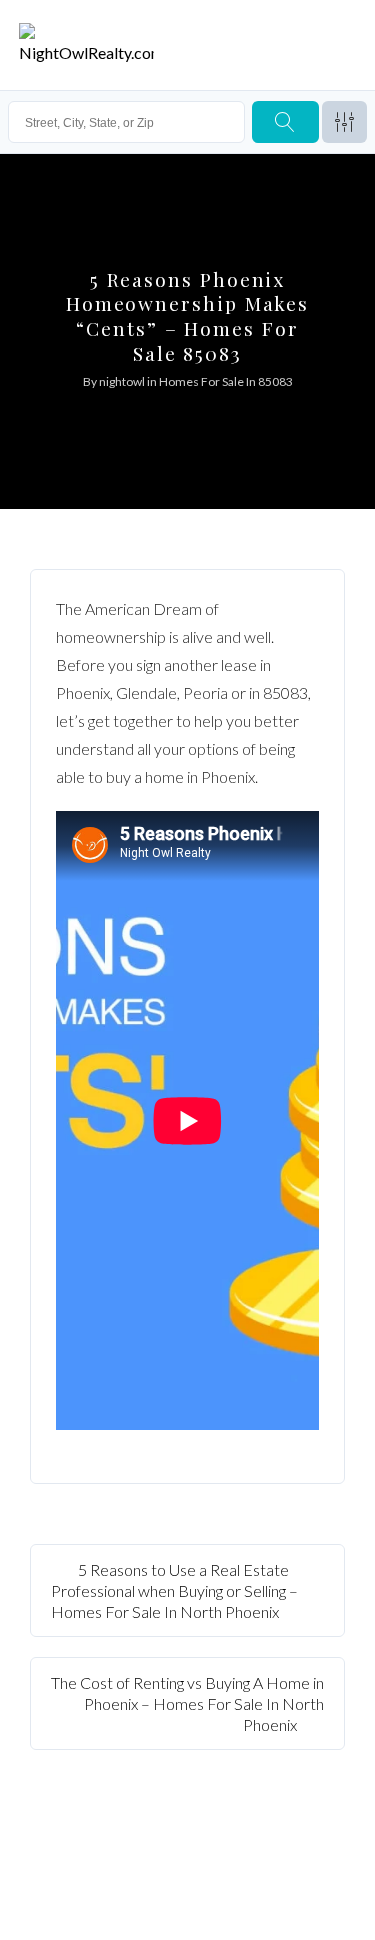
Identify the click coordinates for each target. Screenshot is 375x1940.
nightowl (122, 381)
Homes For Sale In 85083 (226, 381)
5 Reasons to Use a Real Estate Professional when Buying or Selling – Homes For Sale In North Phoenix (174, 1590)
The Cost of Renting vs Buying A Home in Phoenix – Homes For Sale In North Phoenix (187, 1703)
